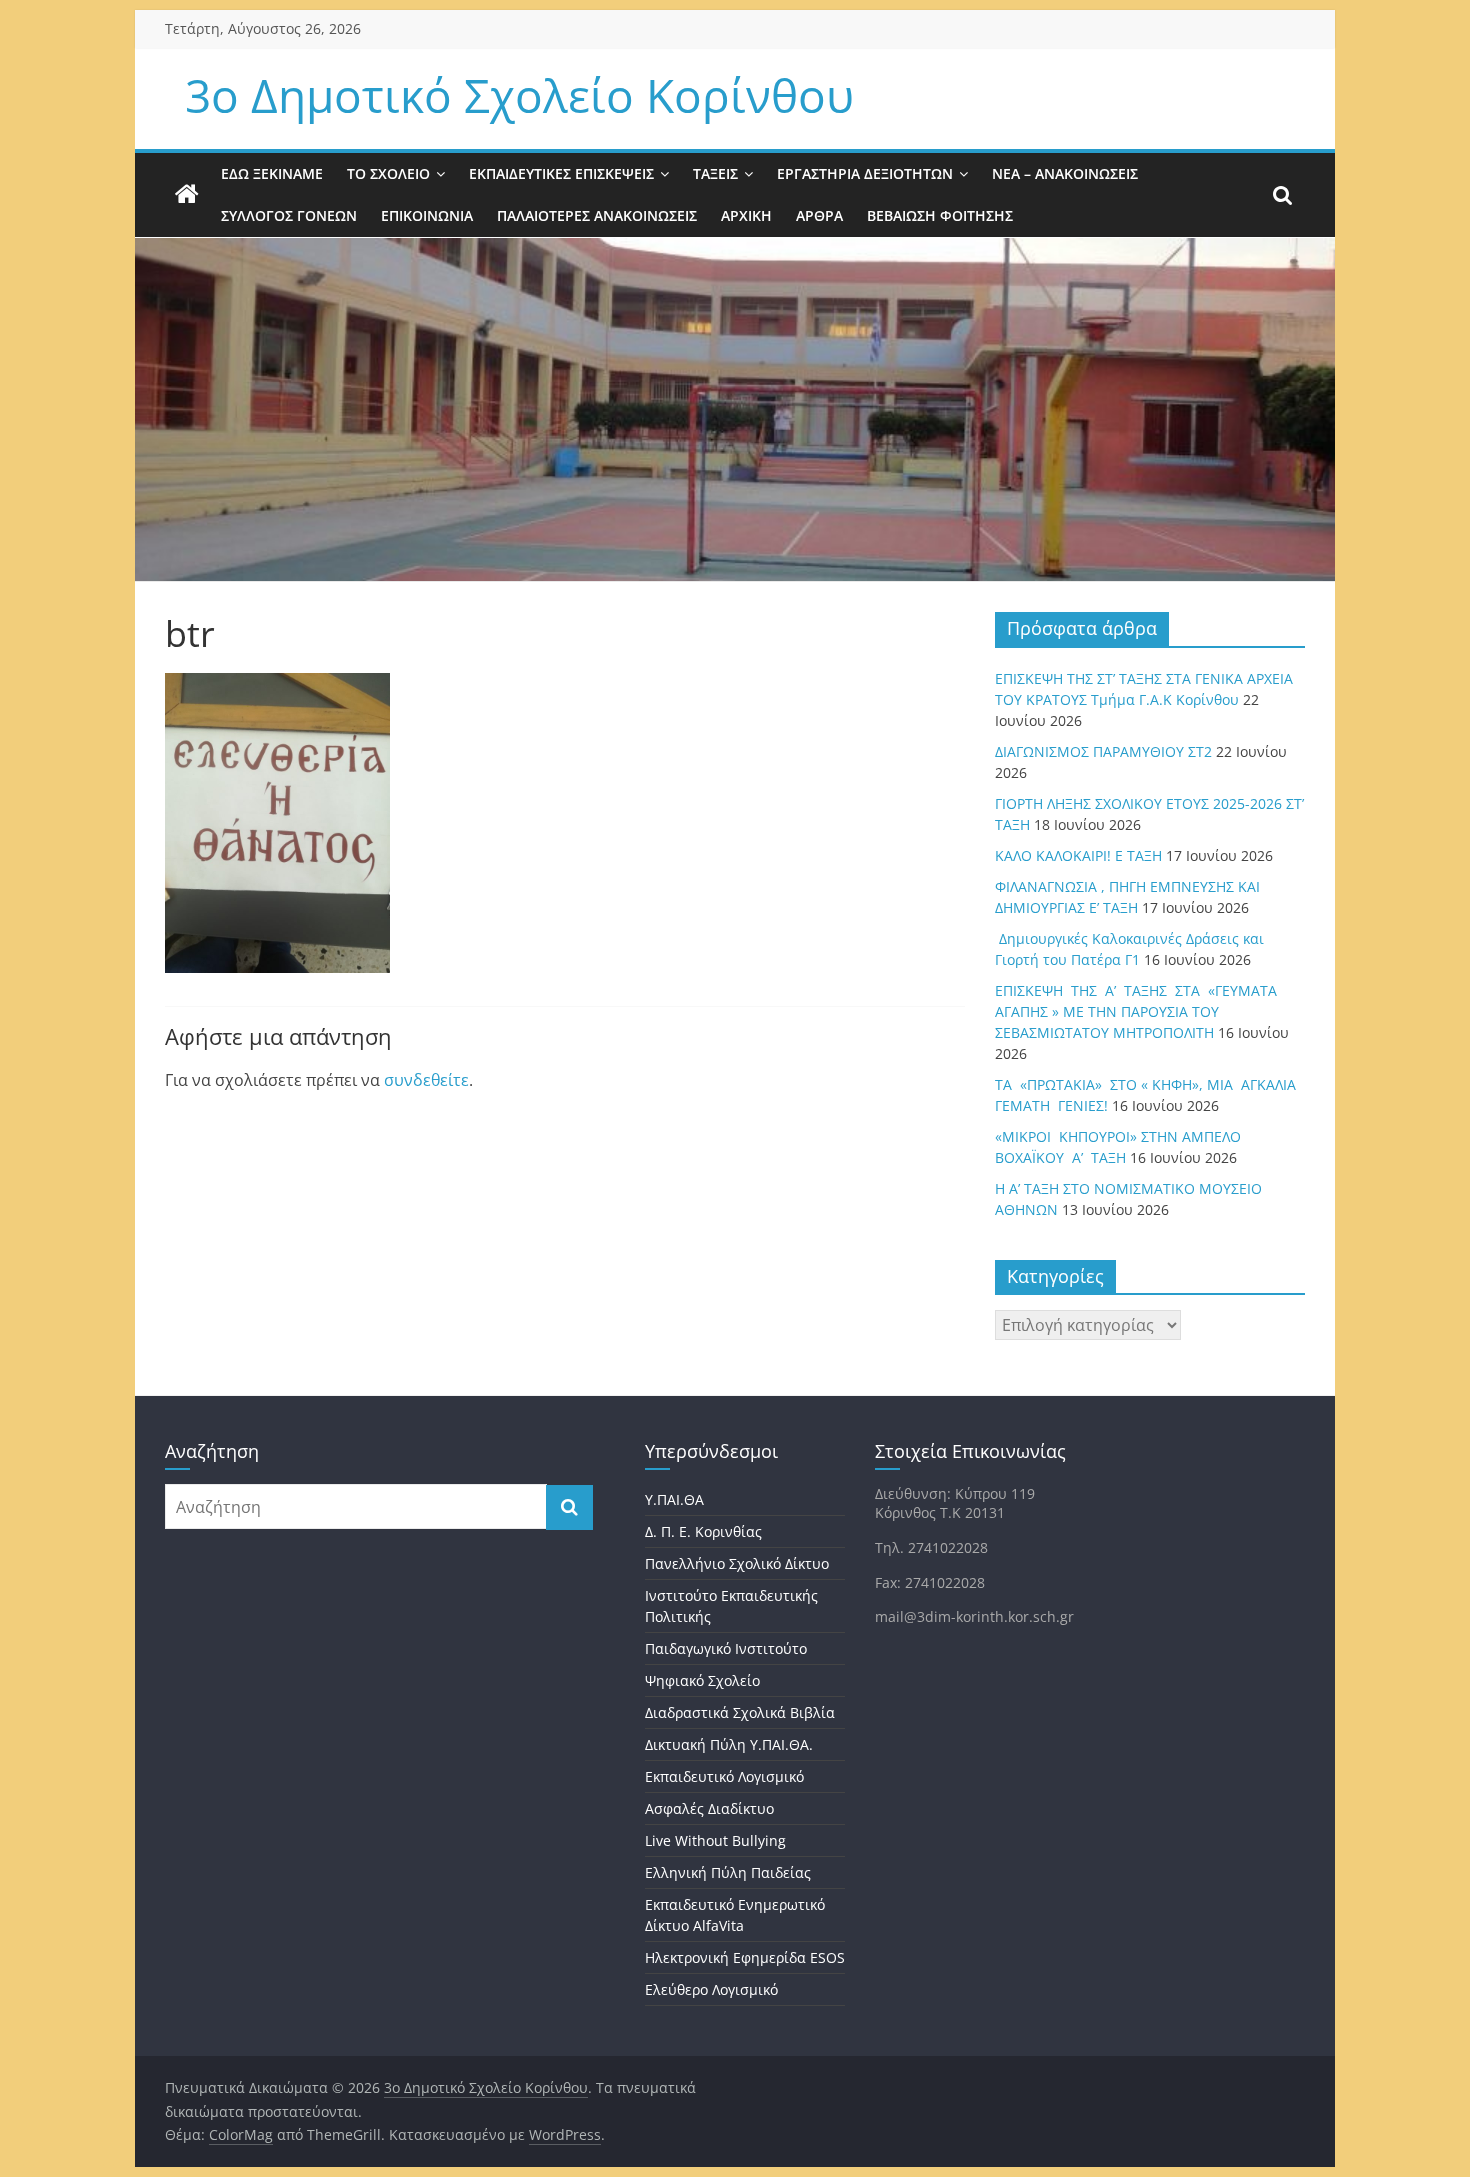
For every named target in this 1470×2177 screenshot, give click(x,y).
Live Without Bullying (715, 1840)
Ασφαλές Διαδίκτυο (709, 1808)
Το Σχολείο (388, 173)
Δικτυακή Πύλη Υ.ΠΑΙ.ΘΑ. (729, 1744)
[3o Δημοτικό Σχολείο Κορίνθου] (187, 195)
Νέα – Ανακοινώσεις (1065, 173)
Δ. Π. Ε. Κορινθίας (703, 1531)
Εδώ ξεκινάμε (272, 173)
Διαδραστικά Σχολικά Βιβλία (740, 1712)
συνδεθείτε (426, 1080)
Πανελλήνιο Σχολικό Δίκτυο (737, 1563)
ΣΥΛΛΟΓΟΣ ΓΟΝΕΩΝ (289, 215)
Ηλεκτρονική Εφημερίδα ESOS (745, 1957)
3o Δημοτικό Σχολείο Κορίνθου (519, 95)
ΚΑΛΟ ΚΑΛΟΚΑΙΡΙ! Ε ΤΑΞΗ (1078, 855)
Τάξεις (715, 173)
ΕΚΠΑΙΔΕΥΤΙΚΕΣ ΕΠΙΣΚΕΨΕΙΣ (561, 173)
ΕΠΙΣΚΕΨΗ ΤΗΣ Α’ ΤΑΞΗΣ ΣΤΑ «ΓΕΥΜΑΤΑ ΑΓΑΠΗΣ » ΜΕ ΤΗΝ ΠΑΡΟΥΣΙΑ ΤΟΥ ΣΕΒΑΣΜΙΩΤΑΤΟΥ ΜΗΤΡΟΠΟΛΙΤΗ (1136, 1011)
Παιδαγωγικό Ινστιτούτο (726, 1648)
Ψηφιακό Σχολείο (702, 1680)
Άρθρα (819, 215)
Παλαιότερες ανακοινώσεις (597, 215)
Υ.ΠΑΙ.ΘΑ (674, 1499)
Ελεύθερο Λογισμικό (711, 1989)
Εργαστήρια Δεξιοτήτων (865, 173)
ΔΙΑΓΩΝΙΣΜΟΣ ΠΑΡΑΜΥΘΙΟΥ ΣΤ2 (1103, 751)
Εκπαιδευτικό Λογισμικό (724, 1776)
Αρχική (746, 215)
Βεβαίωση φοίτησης (940, 215)
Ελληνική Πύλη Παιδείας (728, 1872)
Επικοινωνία (427, 215)
